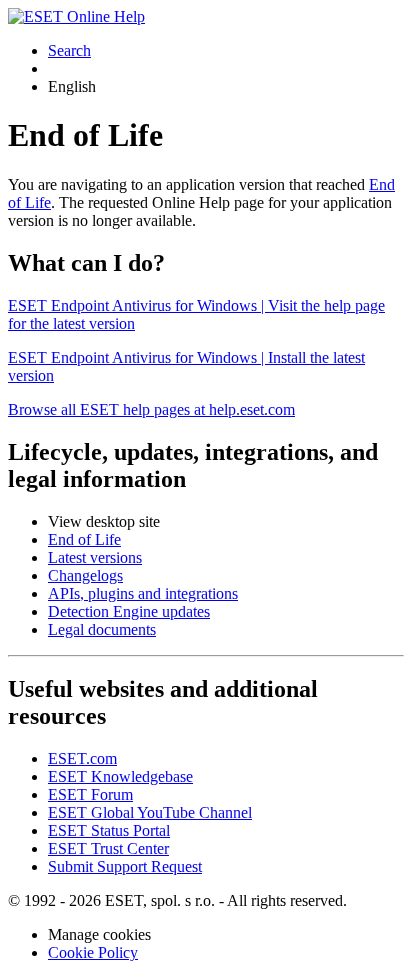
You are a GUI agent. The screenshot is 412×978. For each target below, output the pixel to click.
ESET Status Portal (109, 830)
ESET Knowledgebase (120, 776)
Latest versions (95, 557)
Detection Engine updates (129, 611)
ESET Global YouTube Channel (150, 812)
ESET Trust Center (108, 848)
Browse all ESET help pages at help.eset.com (151, 409)
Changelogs (85, 575)
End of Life (84, 539)
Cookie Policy (93, 952)
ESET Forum (90, 794)
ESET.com (82, 758)
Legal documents (102, 629)
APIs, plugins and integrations (143, 593)
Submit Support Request (125, 866)
